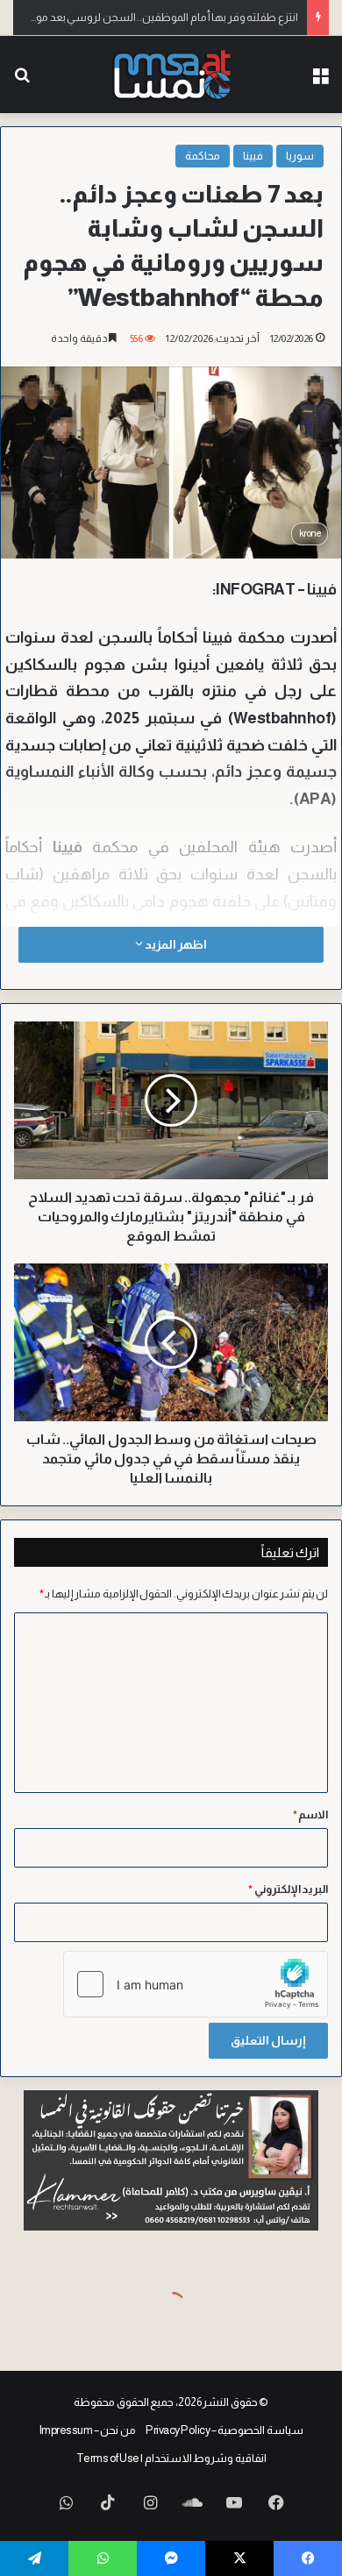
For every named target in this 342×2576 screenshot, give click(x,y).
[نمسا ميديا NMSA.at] (171, 75)
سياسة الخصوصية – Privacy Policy (224, 2430)
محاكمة (203, 156)
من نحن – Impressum (88, 2430)
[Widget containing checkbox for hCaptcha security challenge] (196, 1984)
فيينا (253, 156)
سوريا (300, 156)
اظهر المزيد (175, 944)
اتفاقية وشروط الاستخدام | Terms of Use (171, 2458)
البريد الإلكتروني (288, 1889)
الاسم (311, 1815)
